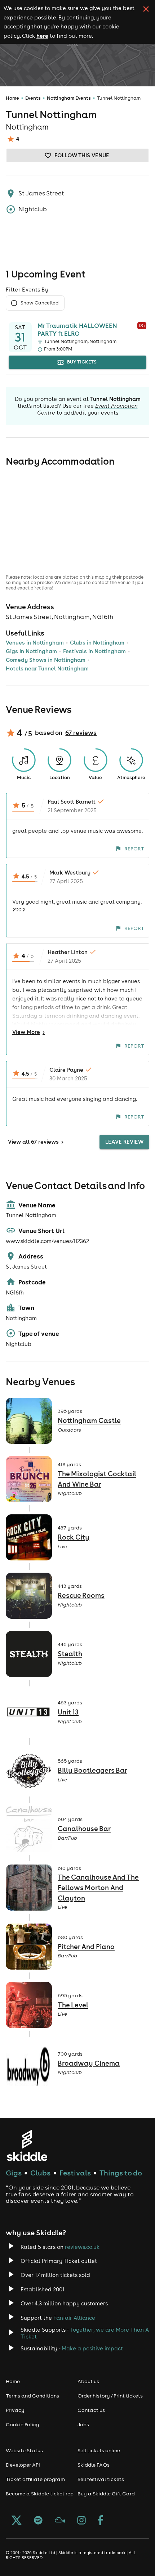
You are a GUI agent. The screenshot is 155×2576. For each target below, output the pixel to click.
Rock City (74, 1537)
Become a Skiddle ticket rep (40, 2494)
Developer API (23, 2465)
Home (12, 98)
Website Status (24, 2450)
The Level (73, 2005)
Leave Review (124, 1142)
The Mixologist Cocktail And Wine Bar (97, 1479)
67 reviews (81, 733)
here (42, 36)
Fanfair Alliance (74, 2318)
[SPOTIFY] (38, 2521)
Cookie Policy (23, 2424)
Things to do (121, 2173)
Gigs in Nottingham (31, 651)
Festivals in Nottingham (94, 651)
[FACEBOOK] (101, 2521)
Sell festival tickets (101, 2479)
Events (33, 98)
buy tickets (82, 362)
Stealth (70, 1654)
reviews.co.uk (82, 2247)
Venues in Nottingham (35, 643)
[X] (17, 2521)
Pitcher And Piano (86, 1947)
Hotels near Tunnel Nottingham (47, 668)
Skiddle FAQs (94, 2465)
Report (134, 849)
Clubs (40, 2173)
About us (88, 2381)
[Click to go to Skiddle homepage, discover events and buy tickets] (27, 2145)
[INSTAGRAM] (81, 2521)
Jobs (83, 2424)
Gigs (14, 2173)
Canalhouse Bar (84, 1829)
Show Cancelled (39, 303)
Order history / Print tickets (110, 2396)
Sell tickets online (99, 2450)
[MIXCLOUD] (60, 2521)
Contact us (91, 2410)
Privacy (15, 2410)
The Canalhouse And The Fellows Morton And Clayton (98, 1887)
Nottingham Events (69, 98)
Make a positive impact (92, 2348)
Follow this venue (82, 155)
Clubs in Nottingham (97, 643)
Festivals (75, 2173)
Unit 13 (68, 1712)
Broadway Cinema (89, 2063)
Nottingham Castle (89, 1420)
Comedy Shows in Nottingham (46, 660)
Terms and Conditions (32, 2396)
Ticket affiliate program (35, 2479)
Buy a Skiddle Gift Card (106, 2494)
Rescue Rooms (81, 1595)
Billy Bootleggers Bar (92, 1770)
